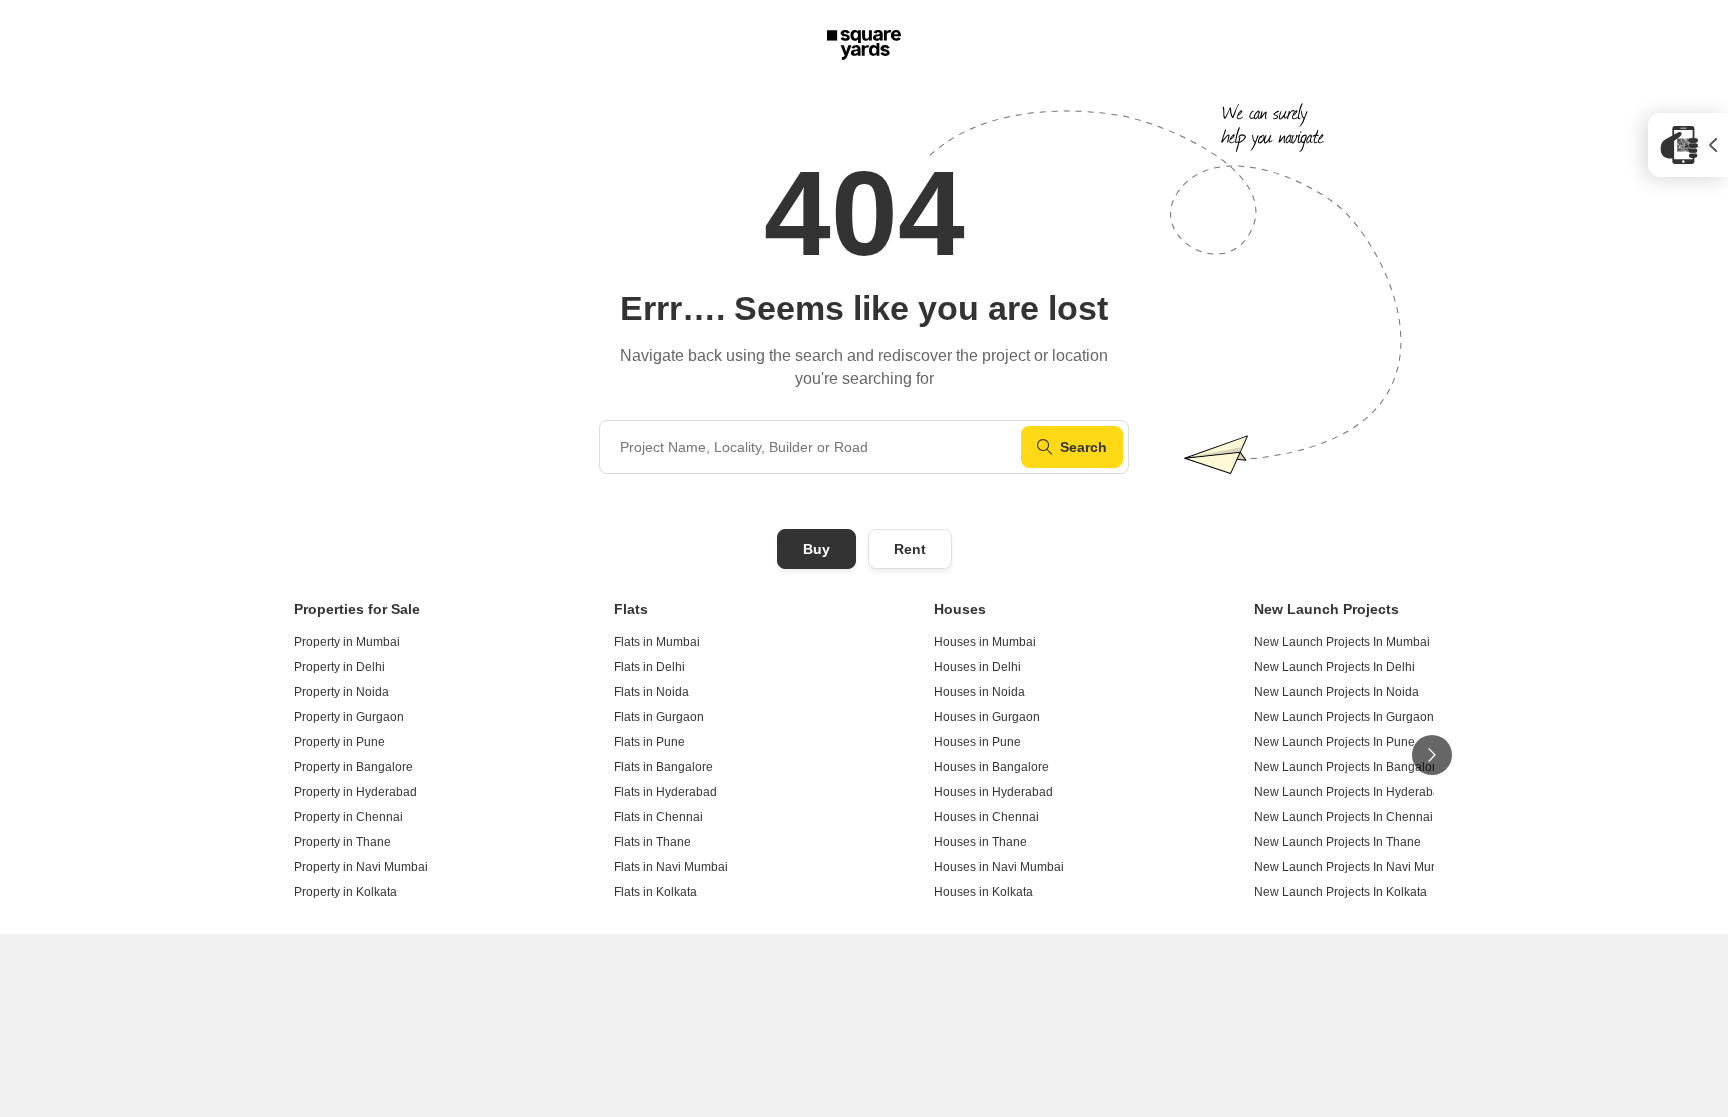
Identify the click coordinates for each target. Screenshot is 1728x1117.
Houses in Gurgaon (987, 717)
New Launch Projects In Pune (1334, 742)
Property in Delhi (339, 667)
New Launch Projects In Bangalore (1348, 767)
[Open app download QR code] (1688, 145)
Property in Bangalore (353, 767)
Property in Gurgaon (349, 717)
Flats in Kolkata (655, 892)
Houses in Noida (979, 692)
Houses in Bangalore (991, 767)
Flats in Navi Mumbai (671, 867)
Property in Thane (342, 842)
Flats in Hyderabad (665, 792)
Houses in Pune (977, 742)
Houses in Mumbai (985, 642)
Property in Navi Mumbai (361, 867)
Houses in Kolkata (983, 892)
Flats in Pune (649, 742)
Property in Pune (339, 742)
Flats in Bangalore (663, 767)
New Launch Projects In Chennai (1343, 817)
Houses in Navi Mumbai (999, 867)
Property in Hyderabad (355, 792)
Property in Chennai (348, 817)
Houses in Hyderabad (993, 792)
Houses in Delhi (977, 667)
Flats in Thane (652, 842)
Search (1083, 447)
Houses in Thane (980, 842)
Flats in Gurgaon (659, 717)
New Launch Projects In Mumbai (1342, 642)
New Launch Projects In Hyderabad (1350, 792)
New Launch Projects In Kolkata (1340, 892)
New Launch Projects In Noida (1336, 692)
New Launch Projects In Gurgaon (1344, 717)
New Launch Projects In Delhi (1334, 667)
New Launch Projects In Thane (1337, 842)
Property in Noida (341, 692)
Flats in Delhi (649, 667)
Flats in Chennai (658, 817)
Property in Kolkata (345, 892)
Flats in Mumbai (657, 642)
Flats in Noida (651, 692)
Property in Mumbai (347, 642)
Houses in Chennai (986, 817)
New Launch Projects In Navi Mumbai (1356, 867)
